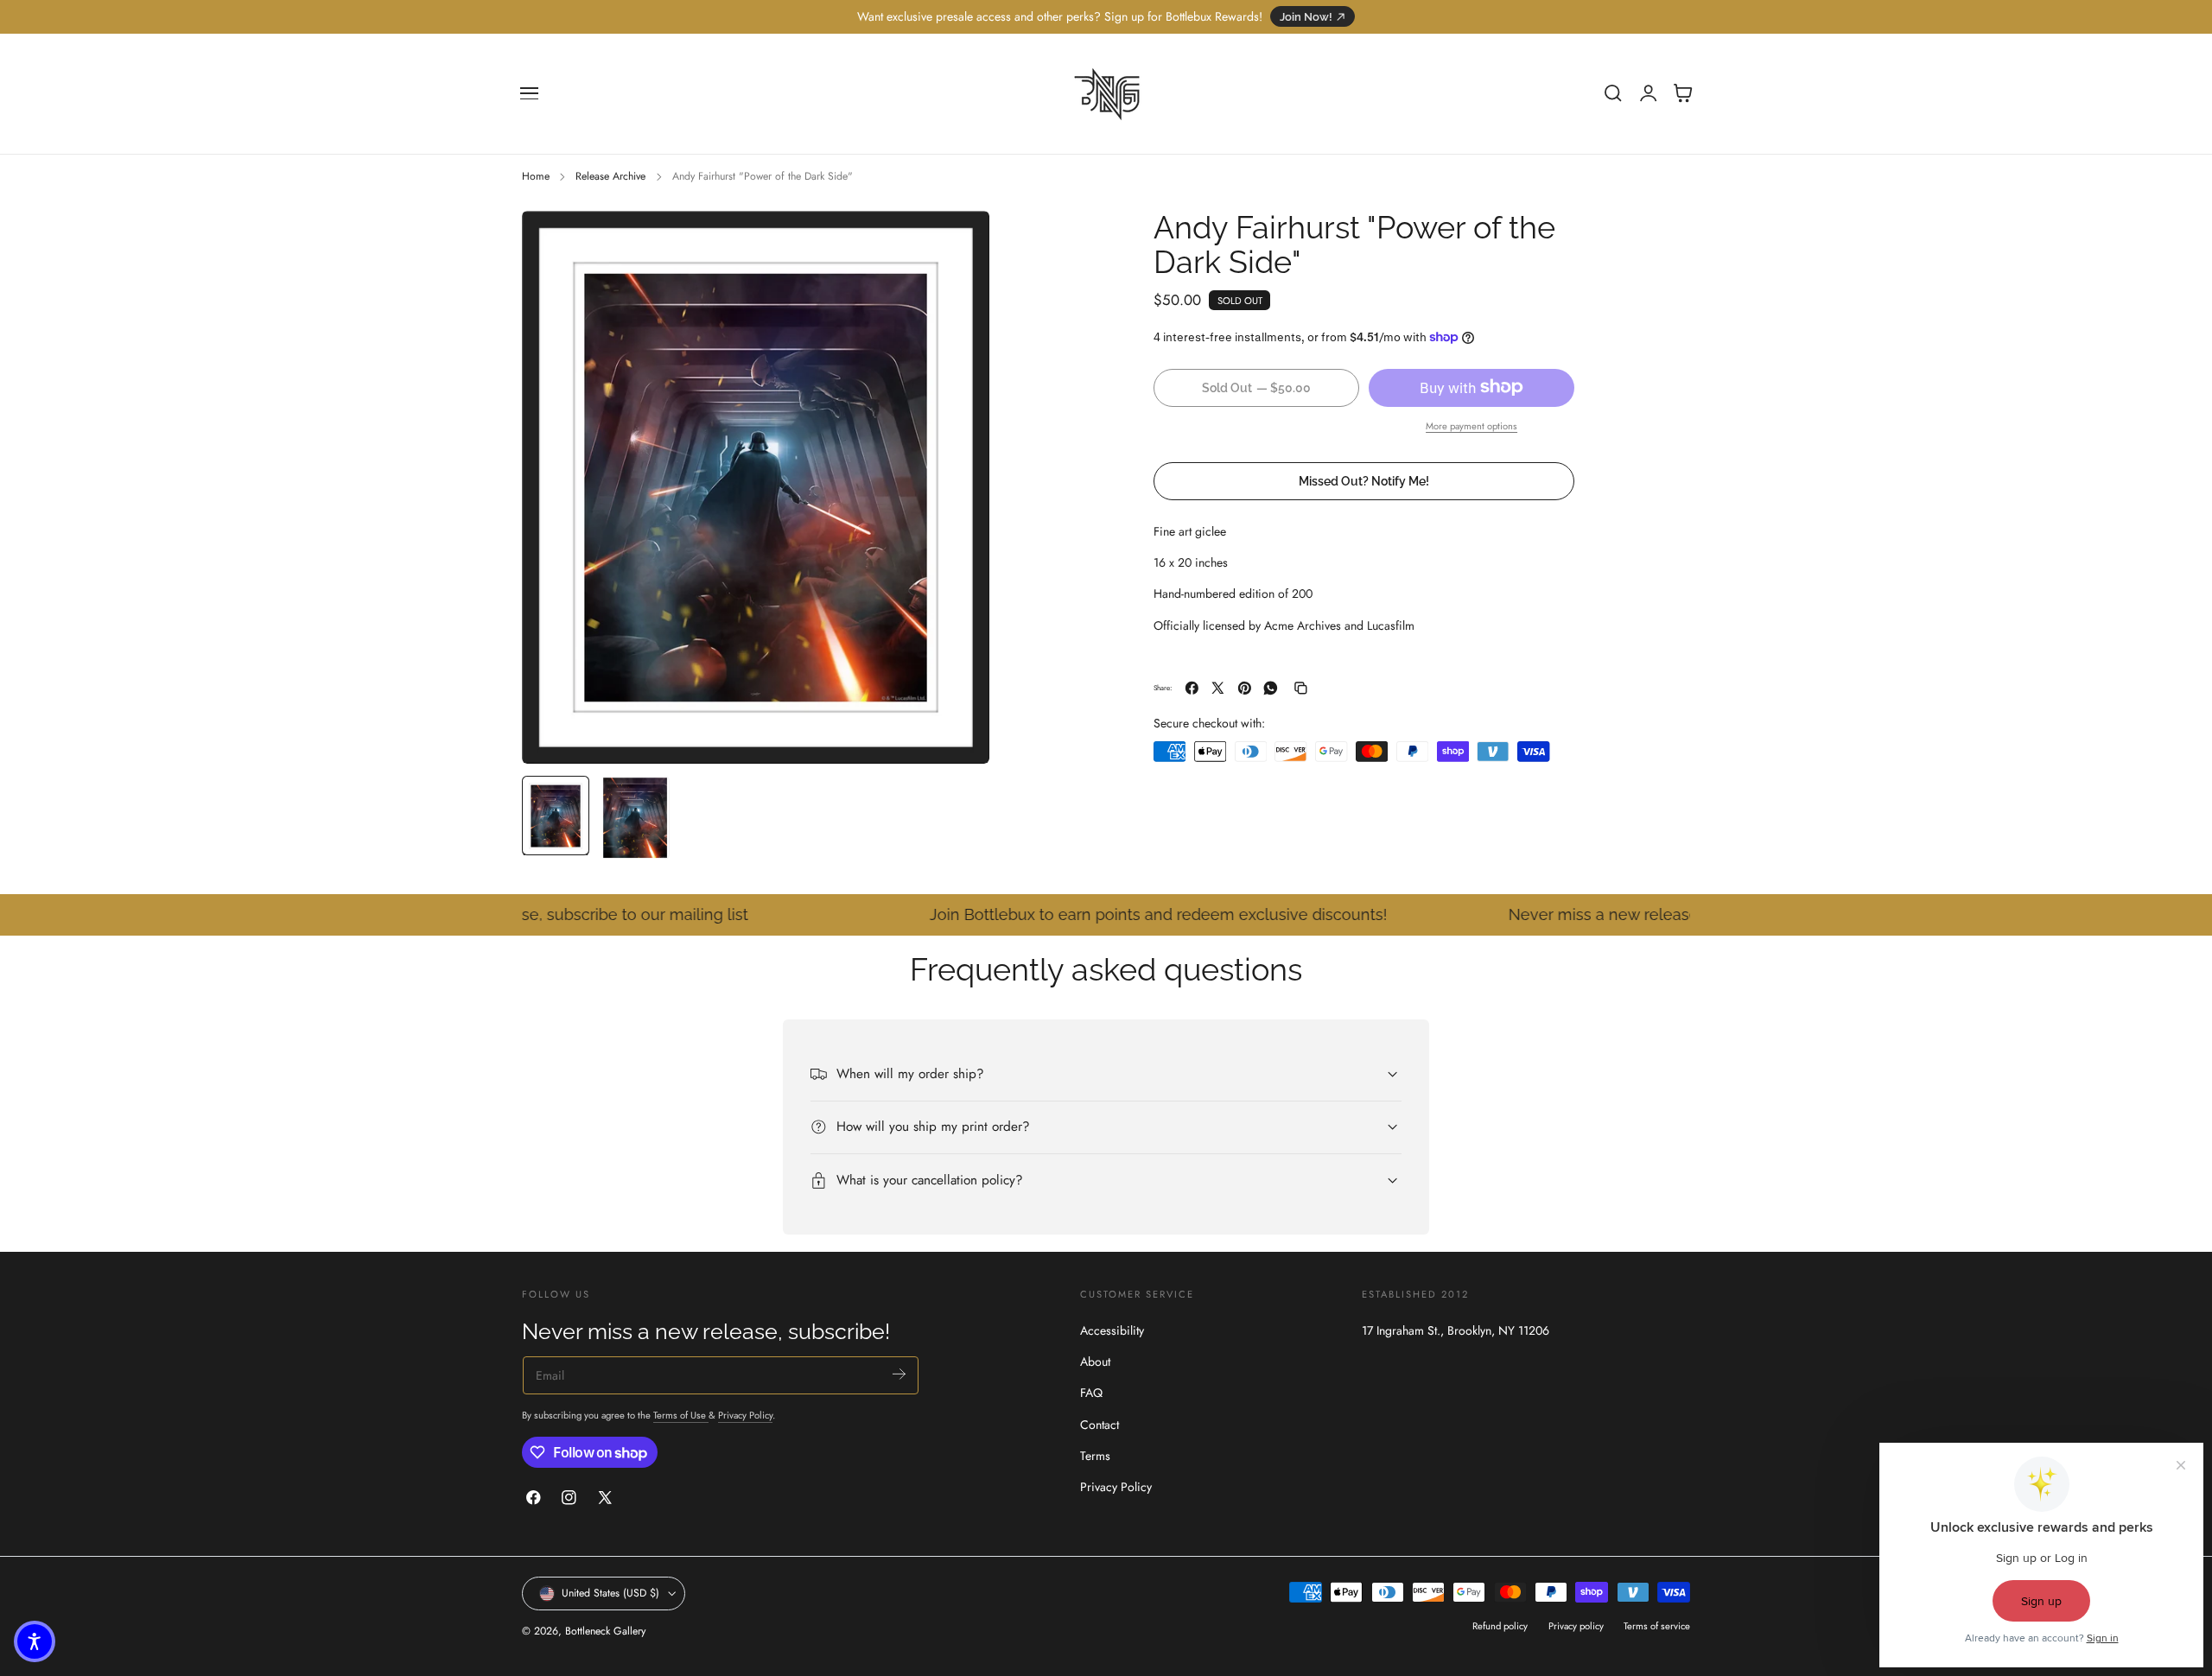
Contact (1100, 1424)
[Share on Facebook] (1192, 688)
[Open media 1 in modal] (959, 241)
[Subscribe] (899, 1374)
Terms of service (1657, 1626)
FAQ (1091, 1393)
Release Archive (610, 176)
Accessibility (1112, 1330)
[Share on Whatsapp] (1271, 688)
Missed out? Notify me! (1364, 481)
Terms (1095, 1456)
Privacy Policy (745, 1415)
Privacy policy (1576, 1626)
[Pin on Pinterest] (1245, 688)
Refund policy (1500, 1626)
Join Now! (1306, 17)
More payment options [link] (1471, 426)
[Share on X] (1218, 688)
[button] (530, 93)
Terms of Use (681, 1415)
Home (536, 176)
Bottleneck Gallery (605, 1632)
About (1095, 1362)
